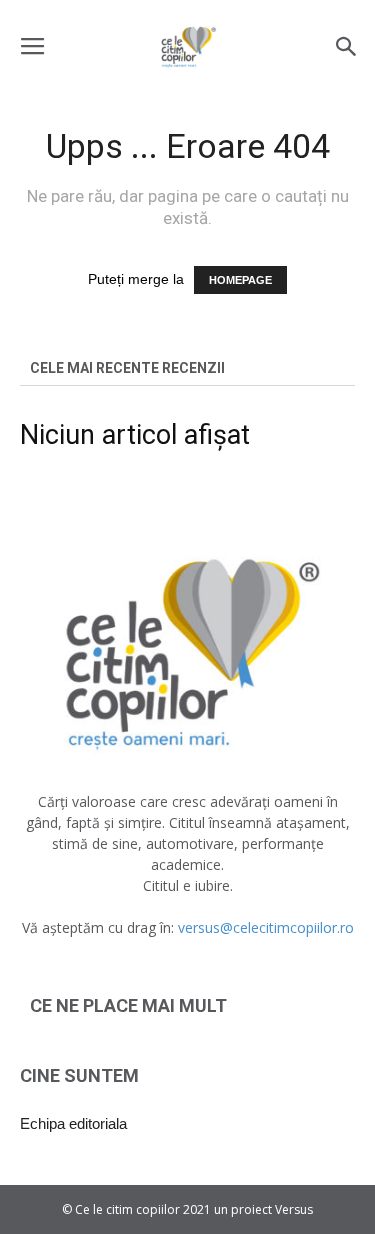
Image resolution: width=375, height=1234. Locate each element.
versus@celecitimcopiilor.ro (266, 927)
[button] (347, 47)
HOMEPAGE (240, 280)
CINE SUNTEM (79, 1075)
